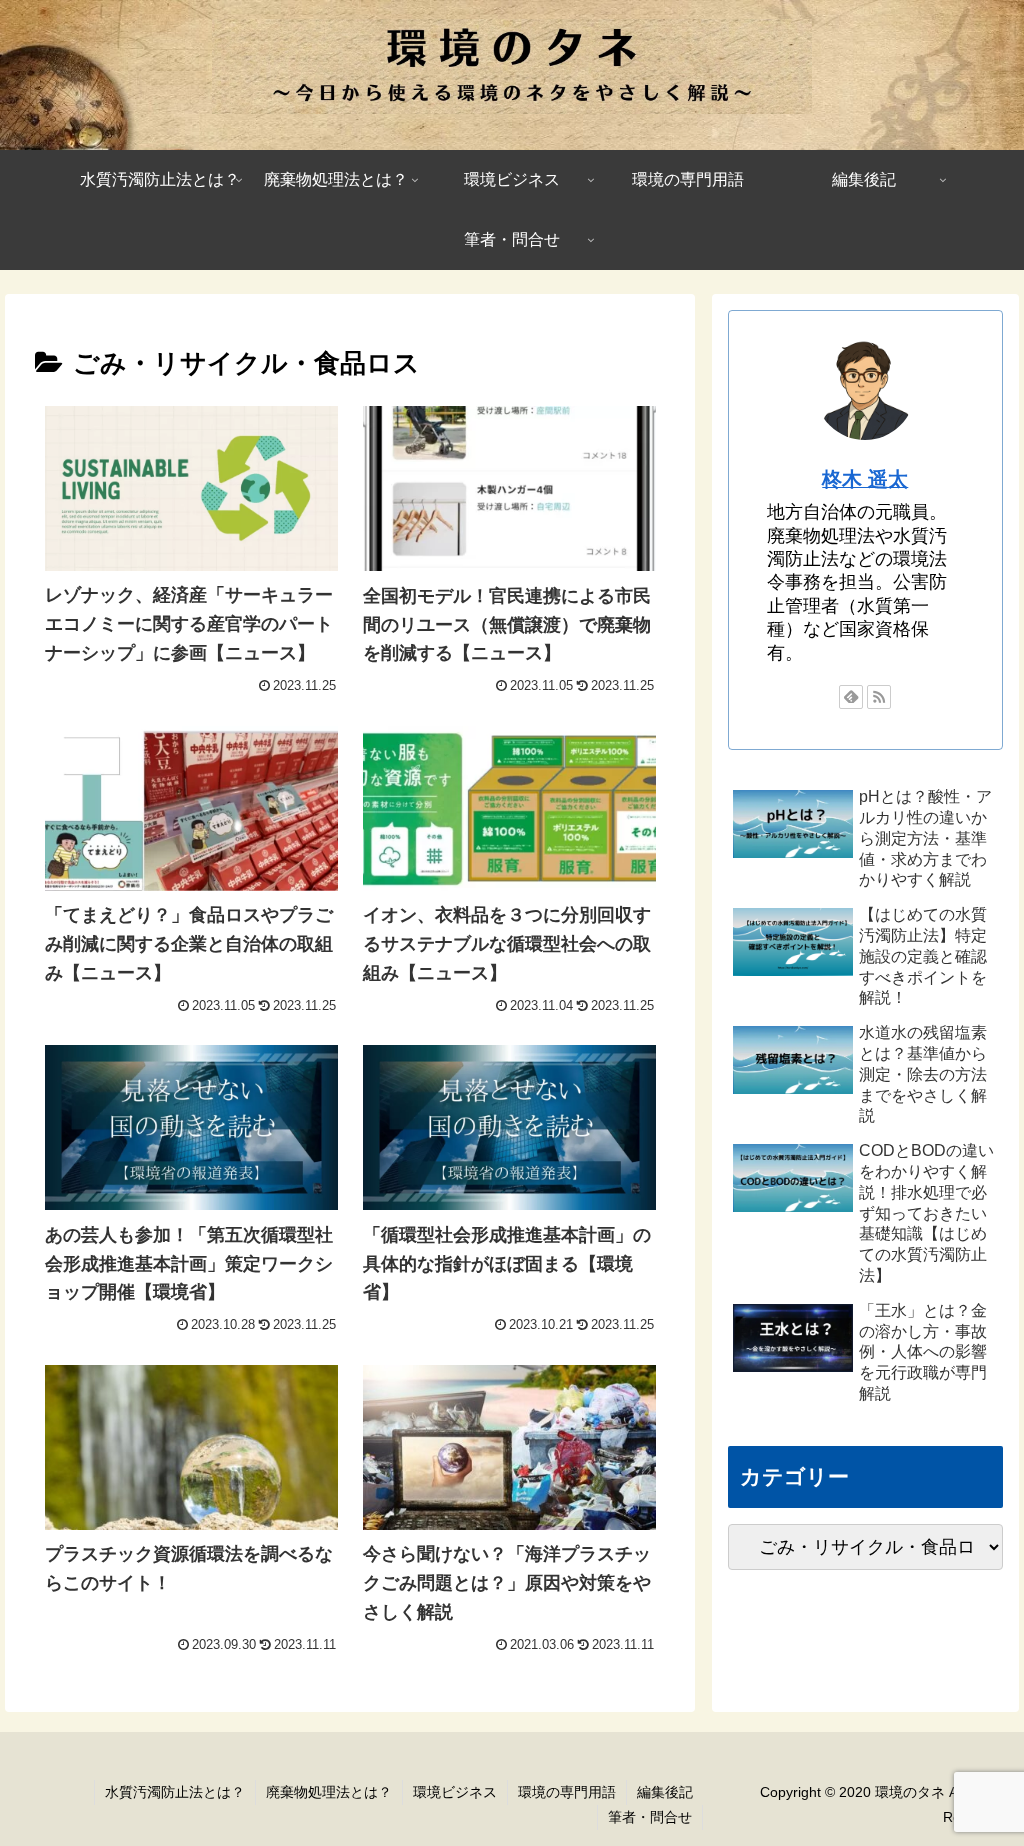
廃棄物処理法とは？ (329, 1792)
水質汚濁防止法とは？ (175, 1792)
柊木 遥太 (865, 479)
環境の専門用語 (567, 1792)
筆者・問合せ (650, 1817)
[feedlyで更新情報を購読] (851, 697)
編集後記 (665, 1792)
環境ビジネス (455, 1792)
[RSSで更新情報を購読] (879, 697)
